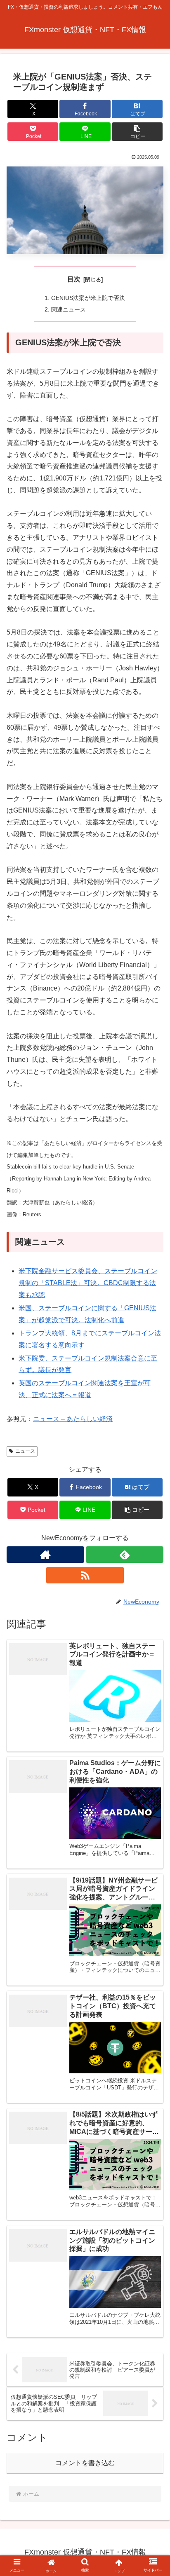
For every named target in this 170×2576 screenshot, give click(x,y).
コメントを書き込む (85, 2463)
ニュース (25, 1451)
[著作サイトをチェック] (45, 1555)
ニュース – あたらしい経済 (73, 1419)
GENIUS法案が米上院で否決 (88, 298)
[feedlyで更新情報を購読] (125, 1555)
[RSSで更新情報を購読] (85, 1575)
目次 (74, 279)
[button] (137, 132)
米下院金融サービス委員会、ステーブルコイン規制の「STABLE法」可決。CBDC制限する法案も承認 (88, 1283)
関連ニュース (68, 309)
